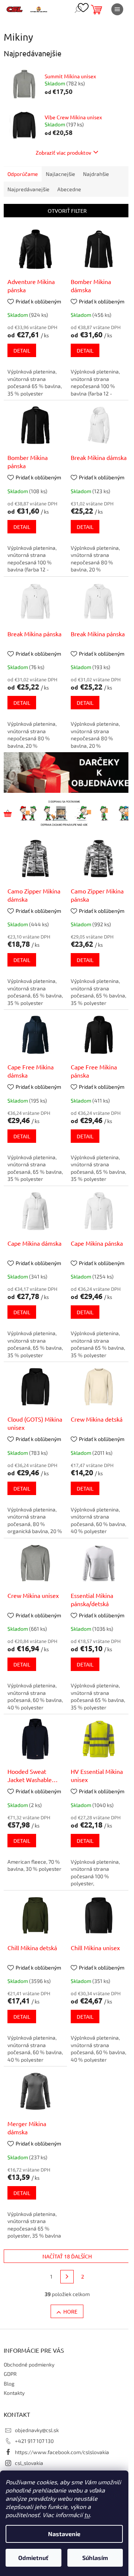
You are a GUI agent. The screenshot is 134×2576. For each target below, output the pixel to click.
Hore (70, 2311)
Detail (22, 350)
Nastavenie (64, 2534)
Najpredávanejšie (28, 189)
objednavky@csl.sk (37, 2430)
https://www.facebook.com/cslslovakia (62, 2452)
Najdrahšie (96, 174)
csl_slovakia (29, 2463)
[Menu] (117, 9)
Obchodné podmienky (29, 2364)
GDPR (10, 2374)
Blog (9, 2383)
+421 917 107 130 (34, 2441)
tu (87, 2515)
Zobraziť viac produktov (63, 152)
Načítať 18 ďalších (67, 2256)
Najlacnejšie (60, 174)
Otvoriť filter (67, 211)
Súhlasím (95, 2558)
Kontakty (14, 2393)
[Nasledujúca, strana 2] (67, 2277)
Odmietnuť (33, 2558)
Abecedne (69, 189)
